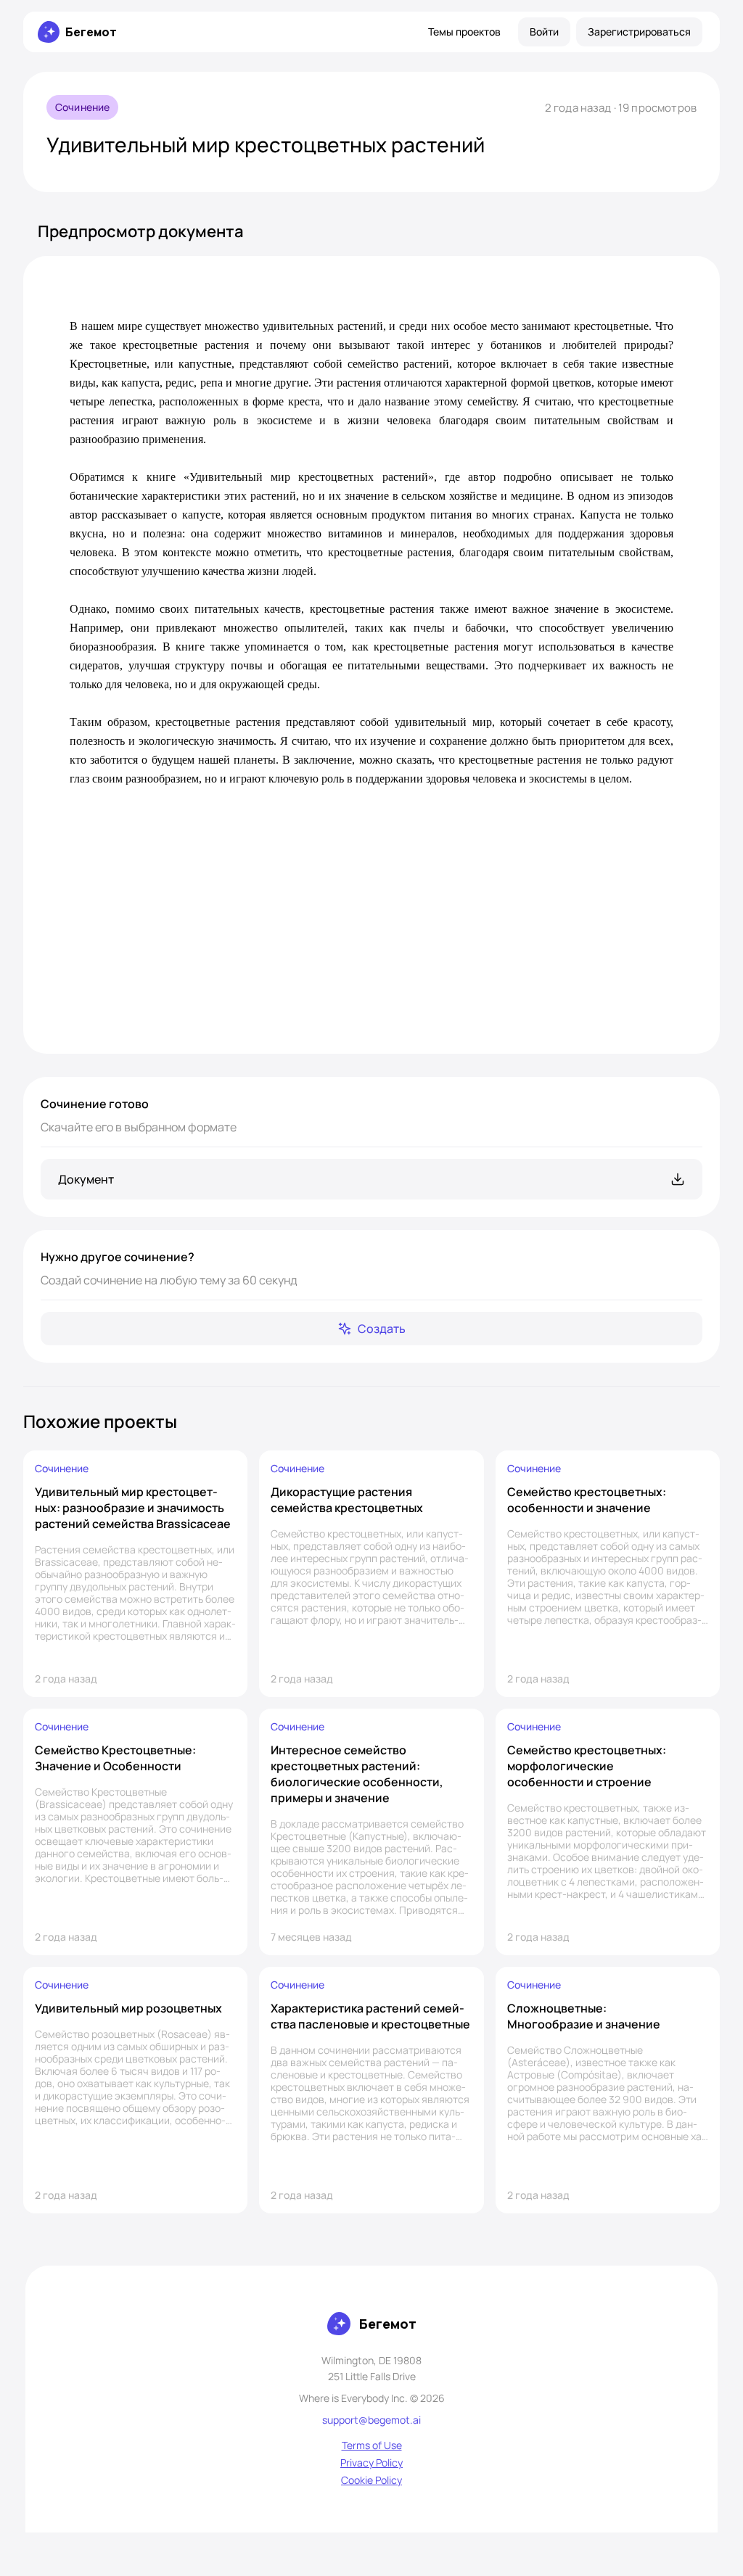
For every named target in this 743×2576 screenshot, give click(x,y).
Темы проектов (464, 32)
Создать (382, 1329)
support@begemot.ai (371, 2420)
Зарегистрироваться (639, 32)
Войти (544, 32)
